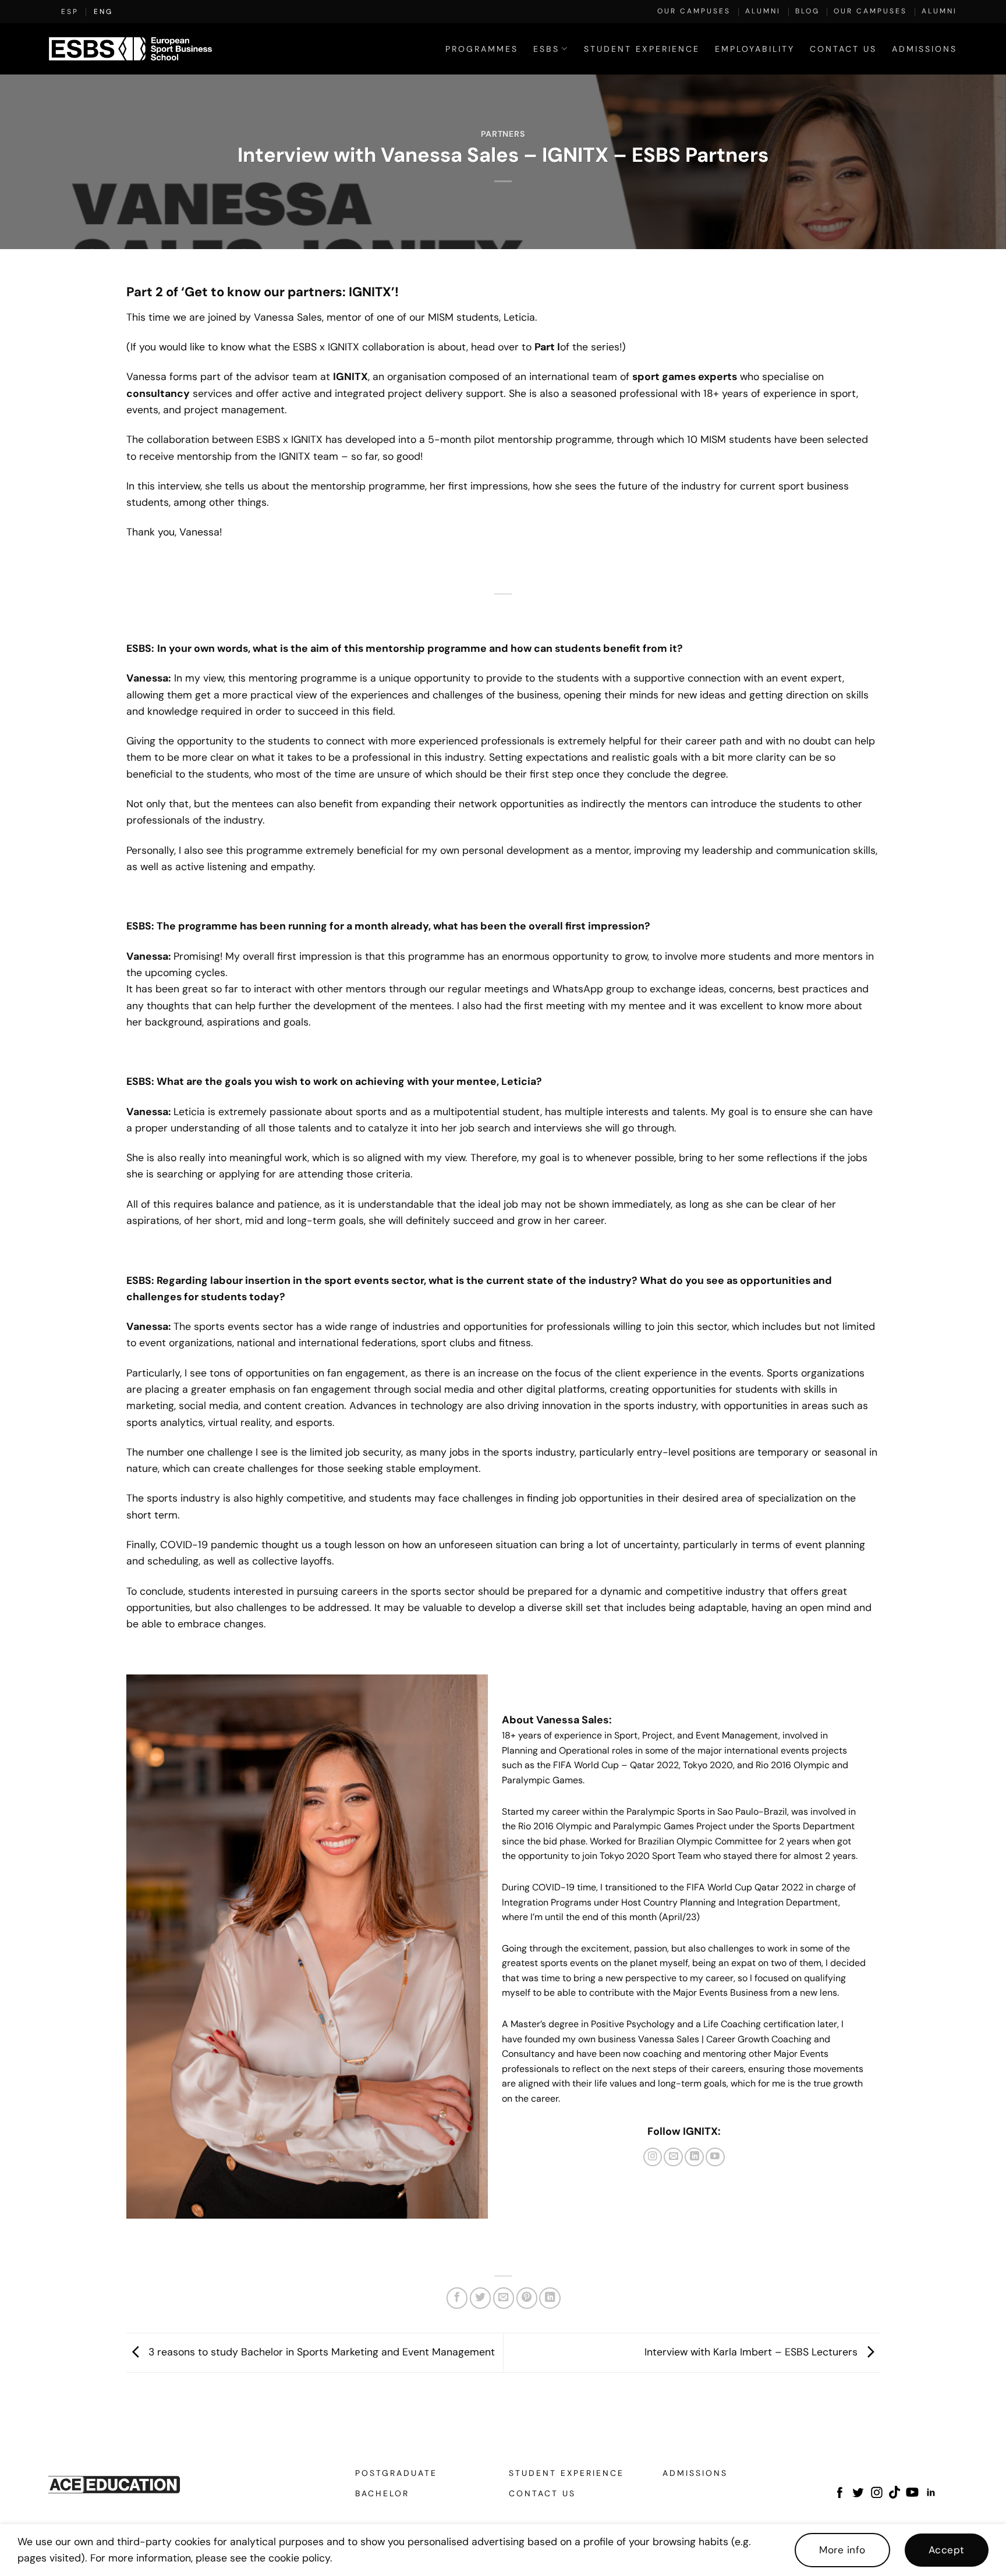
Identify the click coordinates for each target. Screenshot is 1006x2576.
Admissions (924, 49)
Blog (807, 11)
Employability (755, 49)
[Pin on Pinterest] (527, 2298)
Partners (503, 134)
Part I (547, 347)
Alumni (763, 11)
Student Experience (642, 49)
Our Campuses (694, 11)
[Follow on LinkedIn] (694, 2157)
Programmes (482, 49)
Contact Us (843, 49)
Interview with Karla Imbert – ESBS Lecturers (752, 2352)
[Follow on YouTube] (715, 2157)
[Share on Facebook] (457, 2298)
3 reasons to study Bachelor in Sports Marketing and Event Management (320, 2352)
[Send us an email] (673, 2157)
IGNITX (350, 376)
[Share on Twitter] (480, 2298)
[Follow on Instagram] (653, 2157)
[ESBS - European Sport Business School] (130, 49)
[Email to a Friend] (504, 2298)
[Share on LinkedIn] (550, 2298)
